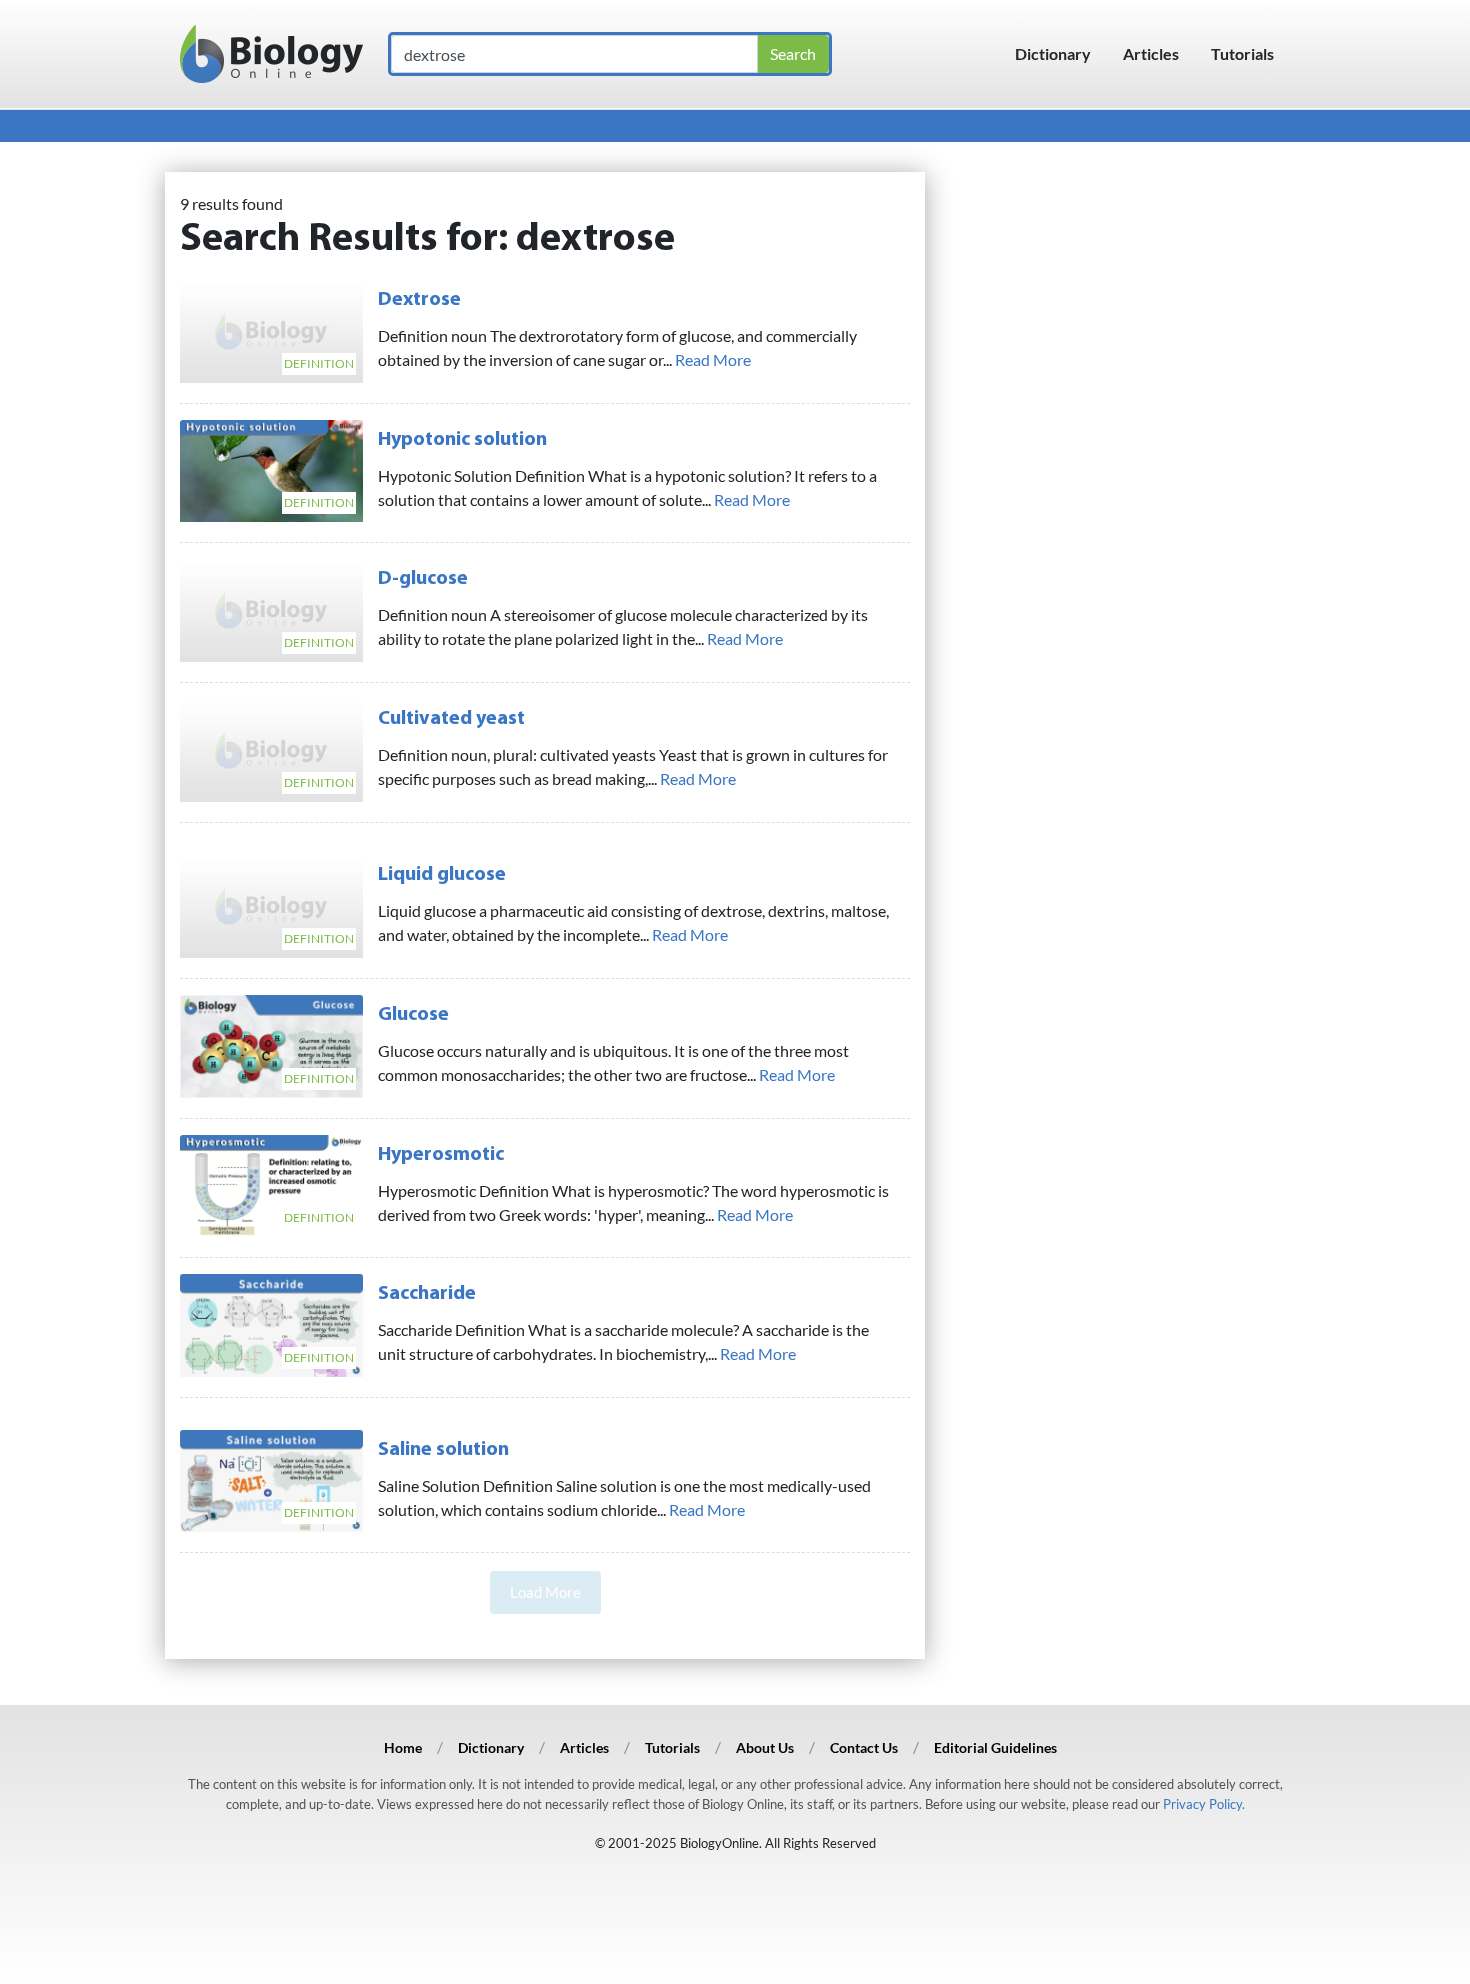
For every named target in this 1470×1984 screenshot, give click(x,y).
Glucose (413, 1015)
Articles (1151, 53)
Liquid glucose (442, 875)
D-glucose (423, 579)
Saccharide (427, 1294)
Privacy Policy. (1204, 1804)
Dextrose (419, 300)
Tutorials (1242, 53)
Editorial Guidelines (995, 1747)
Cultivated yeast (451, 719)
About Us (765, 1747)
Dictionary (1053, 53)
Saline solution (443, 1450)
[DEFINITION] (271, 328)
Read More (713, 359)
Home (403, 1747)
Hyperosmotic (441, 1155)
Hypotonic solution (462, 440)
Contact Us (864, 1747)
